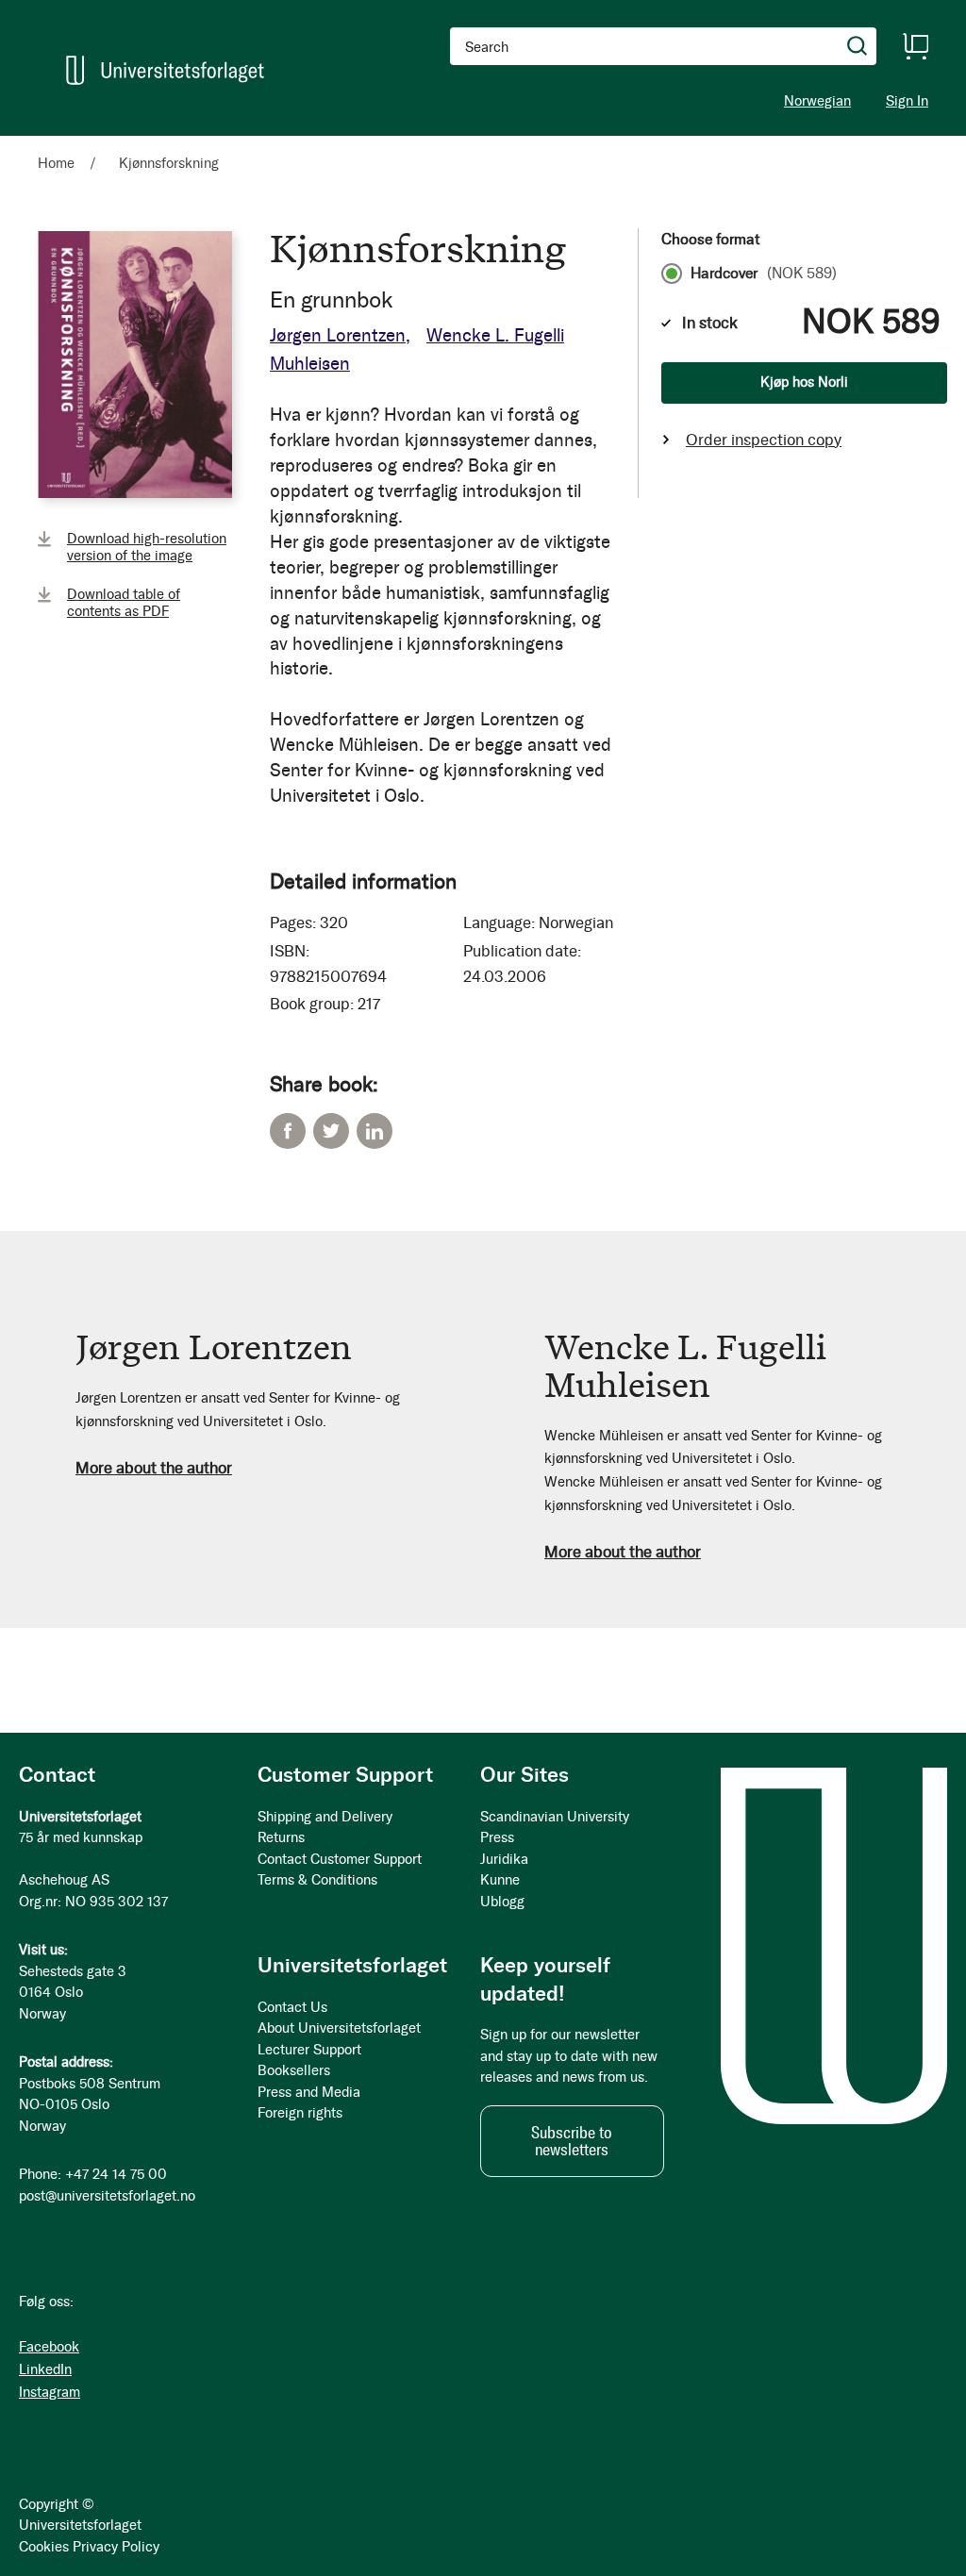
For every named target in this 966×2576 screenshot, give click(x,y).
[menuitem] (64, 144)
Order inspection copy (764, 440)
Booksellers (294, 2070)
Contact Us (292, 2007)
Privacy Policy (116, 2547)
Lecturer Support (309, 2050)
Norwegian (817, 101)
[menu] (260, 144)
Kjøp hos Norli (804, 382)
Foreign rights (300, 2113)
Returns (281, 1837)
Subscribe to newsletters (572, 2141)
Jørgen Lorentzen (338, 335)
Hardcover (764, 274)
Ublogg (502, 1902)
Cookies (44, 2547)
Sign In (907, 101)
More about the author (154, 1468)
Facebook (288, 1131)
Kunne (500, 1880)
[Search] (858, 46)
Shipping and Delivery (325, 1817)
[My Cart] (915, 46)
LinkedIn (375, 1131)
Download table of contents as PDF (124, 603)
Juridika (504, 1859)
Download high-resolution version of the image (147, 547)
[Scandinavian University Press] (165, 70)
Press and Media (309, 2092)
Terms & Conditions (317, 1880)
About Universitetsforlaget (339, 2028)
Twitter (331, 1131)
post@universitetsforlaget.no (107, 2196)
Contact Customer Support (340, 1859)
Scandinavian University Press (555, 1828)
